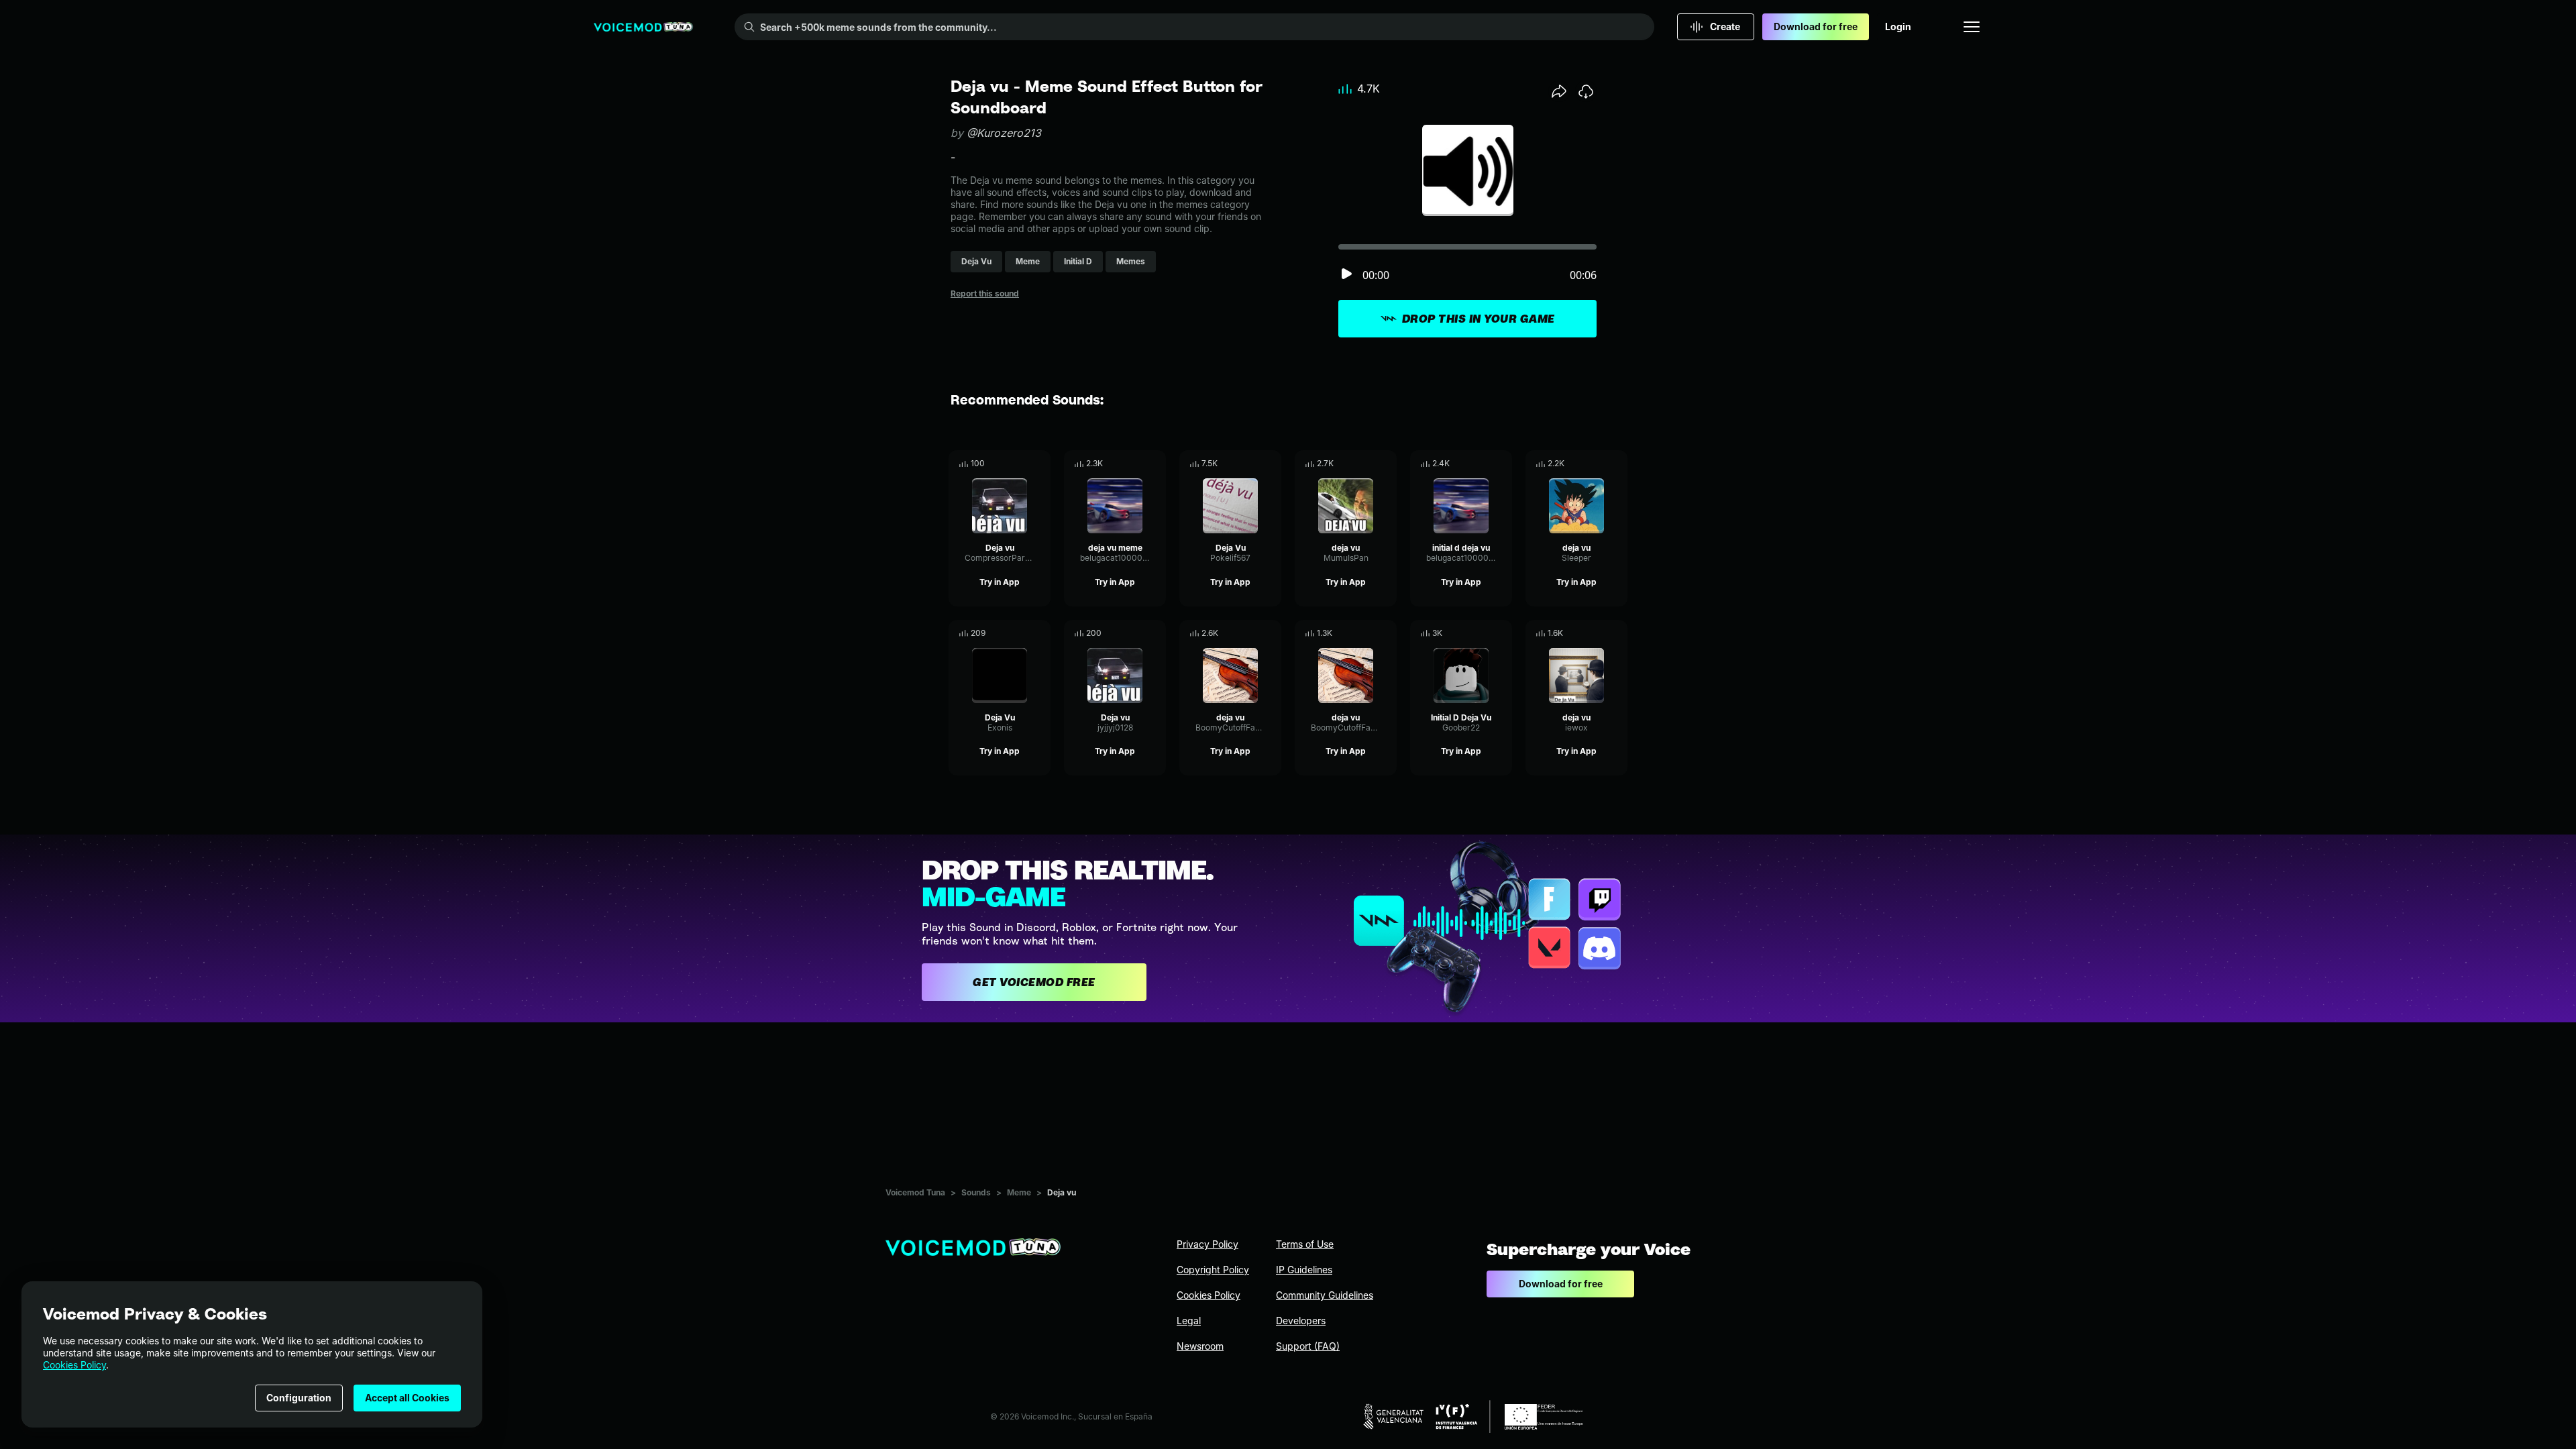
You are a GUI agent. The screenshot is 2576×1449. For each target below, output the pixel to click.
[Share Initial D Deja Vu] (1483, 633)
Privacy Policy (1207, 1244)
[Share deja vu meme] (1137, 464)
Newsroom (1200, 1346)
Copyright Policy (1213, 1270)
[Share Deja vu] (1022, 464)
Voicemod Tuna (915, 1192)
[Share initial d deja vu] (1483, 464)
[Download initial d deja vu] (1502, 464)
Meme (1019, 1192)
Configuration (299, 1398)
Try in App (1000, 582)
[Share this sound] (1559, 91)
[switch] (1346, 275)
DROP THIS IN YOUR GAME (1479, 319)
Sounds (976, 1192)
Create (1725, 26)
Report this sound (985, 293)
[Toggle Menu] (1972, 27)
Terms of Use (1305, 1244)
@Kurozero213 (1004, 133)
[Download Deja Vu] (1271, 464)
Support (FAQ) (1308, 1346)
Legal (1189, 1321)
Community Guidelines (1325, 1295)
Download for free (1816, 26)
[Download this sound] (1586, 91)
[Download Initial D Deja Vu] (1502, 633)
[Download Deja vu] (1040, 464)
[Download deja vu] (1387, 464)
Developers (1301, 1321)
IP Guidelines (1304, 1270)
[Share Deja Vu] (1252, 464)
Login (1898, 26)
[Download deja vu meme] (1156, 464)
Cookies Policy (74, 1365)
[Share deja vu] (1368, 464)
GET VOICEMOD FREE (1034, 982)
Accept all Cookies (407, 1398)
